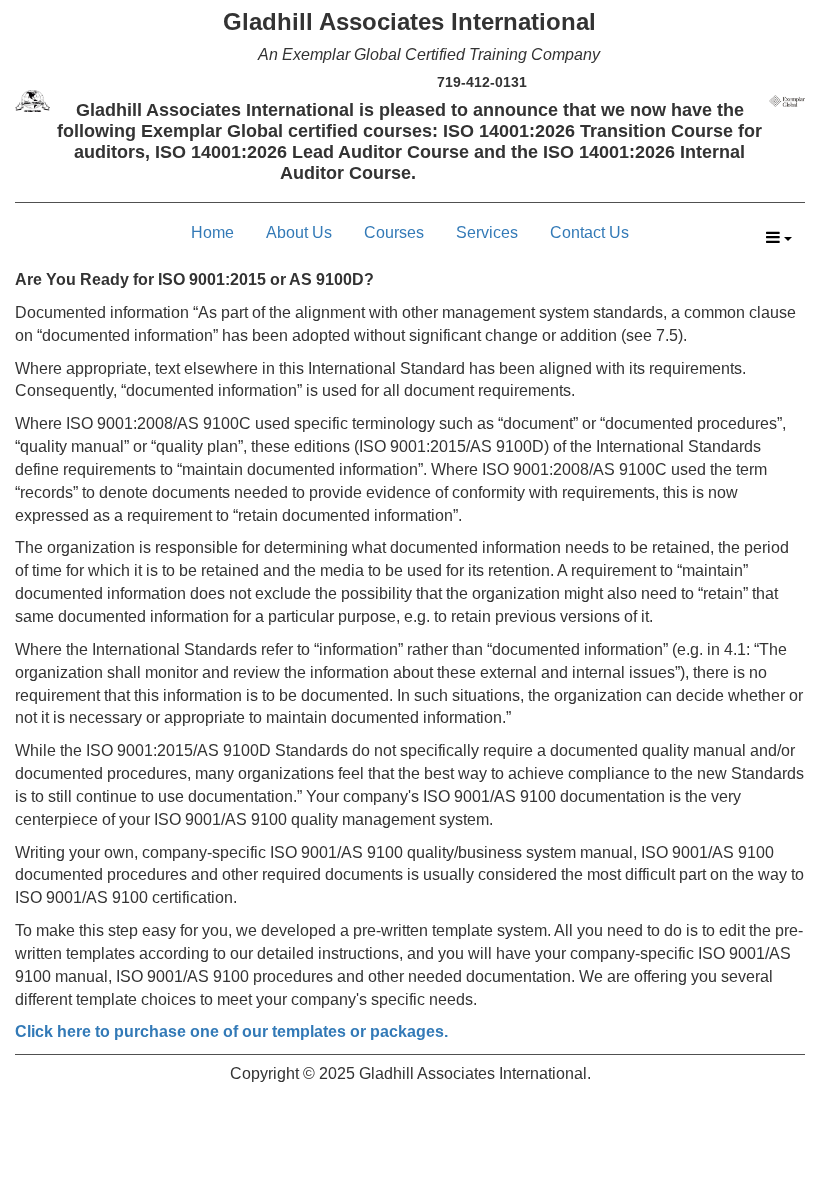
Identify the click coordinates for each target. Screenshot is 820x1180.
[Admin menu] (779, 238)
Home (212, 232)
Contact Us (589, 232)
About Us (299, 232)
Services (487, 232)
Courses (394, 232)
